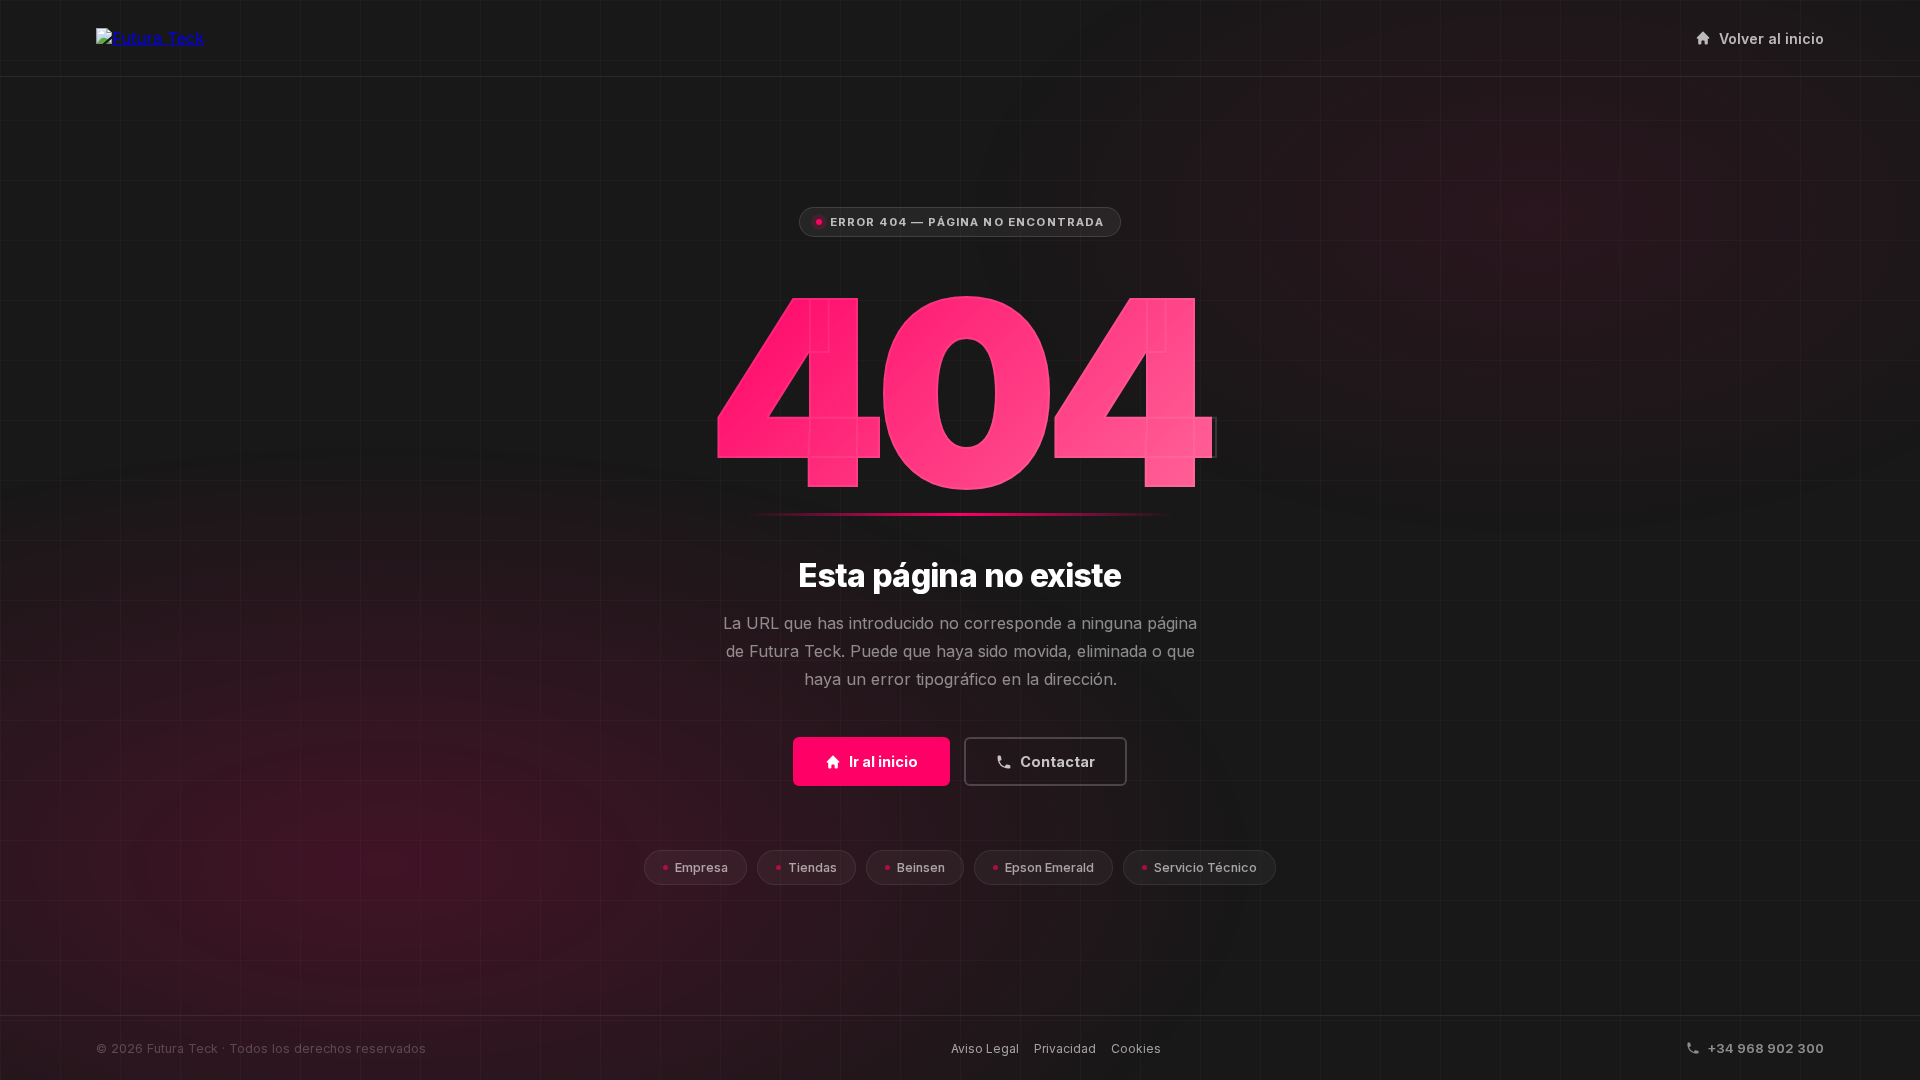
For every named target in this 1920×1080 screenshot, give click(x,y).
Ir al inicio (883, 761)
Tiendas (812, 867)
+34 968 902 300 (1765, 1048)
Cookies (1136, 1048)
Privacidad (1065, 1048)
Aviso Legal (985, 1048)
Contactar (1057, 761)
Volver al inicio (1771, 38)
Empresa (701, 867)
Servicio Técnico (1205, 867)
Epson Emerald (1049, 867)
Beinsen (921, 867)
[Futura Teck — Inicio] (150, 38)
